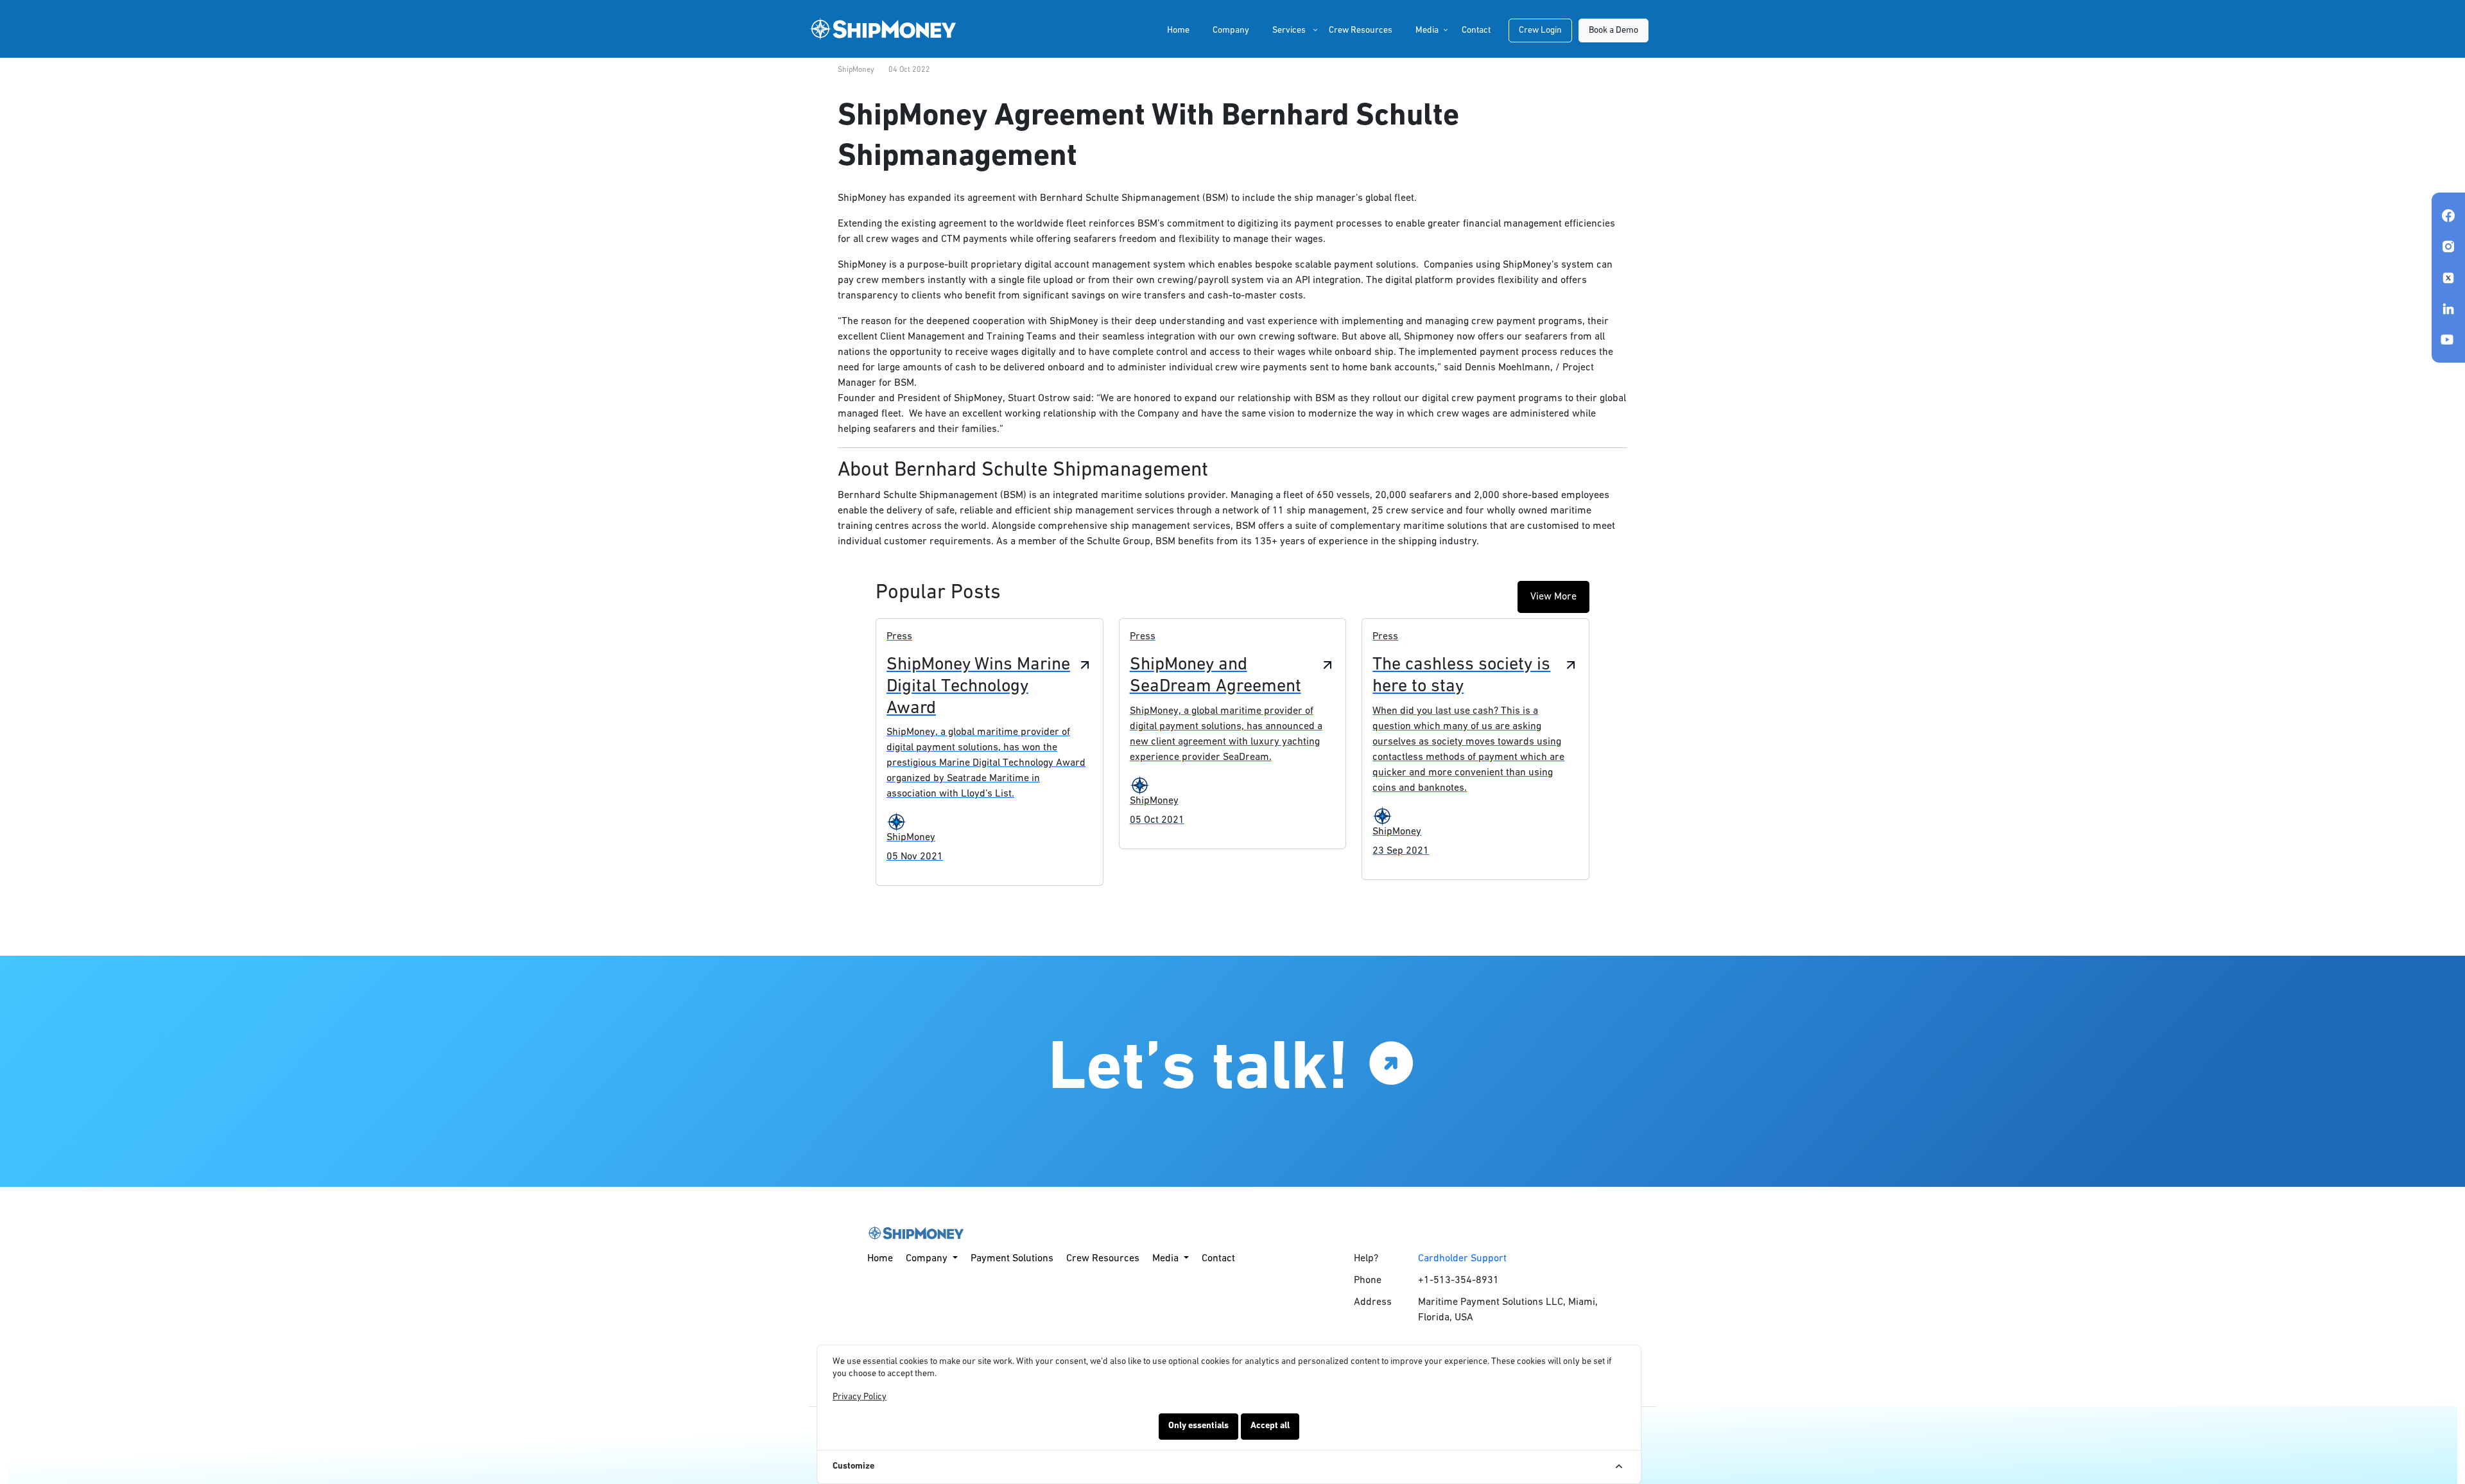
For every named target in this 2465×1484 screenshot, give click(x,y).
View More (1553, 597)
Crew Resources (1361, 30)
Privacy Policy (860, 1397)
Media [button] (1427, 30)
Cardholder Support (1462, 1259)
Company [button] (928, 1259)
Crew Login (1540, 30)
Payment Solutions (1012, 1259)
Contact (1476, 30)
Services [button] (1289, 30)
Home (1178, 30)
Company (1231, 30)
